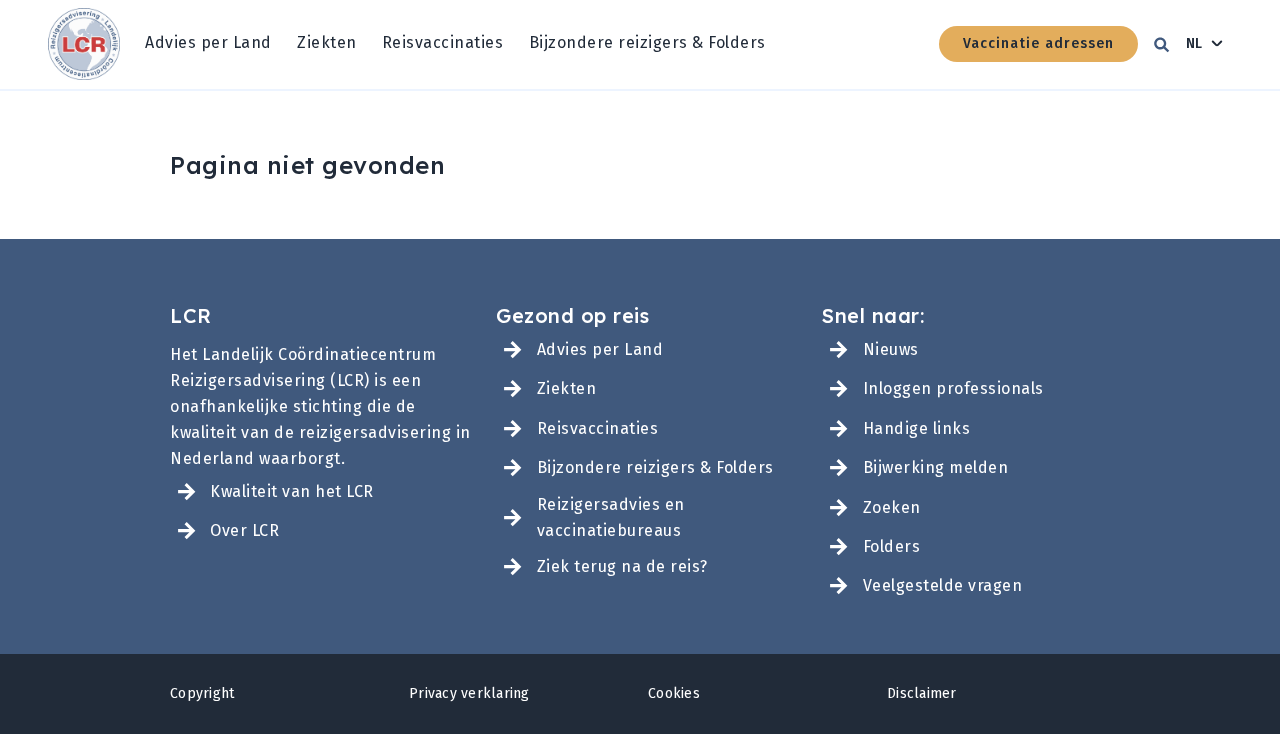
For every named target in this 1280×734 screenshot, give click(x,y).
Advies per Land (208, 42)
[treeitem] (208, 44)
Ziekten (327, 42)
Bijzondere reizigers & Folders (647, 42)
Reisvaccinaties (443, 42)
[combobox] (1205, 44)
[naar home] (84, 44)
